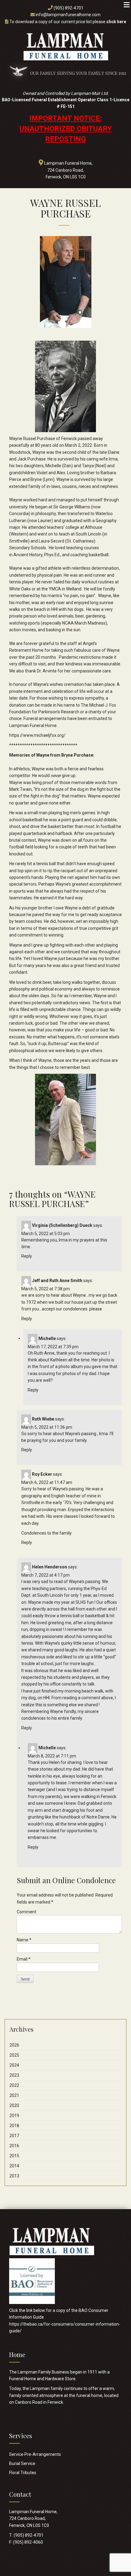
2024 (14, 2065)
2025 (14, 2055)
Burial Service (22, 2463)
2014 (14, 2166)
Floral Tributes (23, 2473)
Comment (27, 1912)
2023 (14, 2075)
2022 (14, 2085)
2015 (14, 2156)
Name (24, 1940)
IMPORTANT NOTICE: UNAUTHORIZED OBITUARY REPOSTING (66, 129)
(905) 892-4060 (28, 2542)
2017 (14, 2136)
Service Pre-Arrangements (35, 2454)
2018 (14, 2126)
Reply (27, 1256)
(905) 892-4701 (69, 8)
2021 (14, 2095)
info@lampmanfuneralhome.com (68, 15)
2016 (14, 2146)
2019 (14, 2116)
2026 (14, 2045)
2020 (14, 2105)
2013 (14, 2176)
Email (24, 1959)
